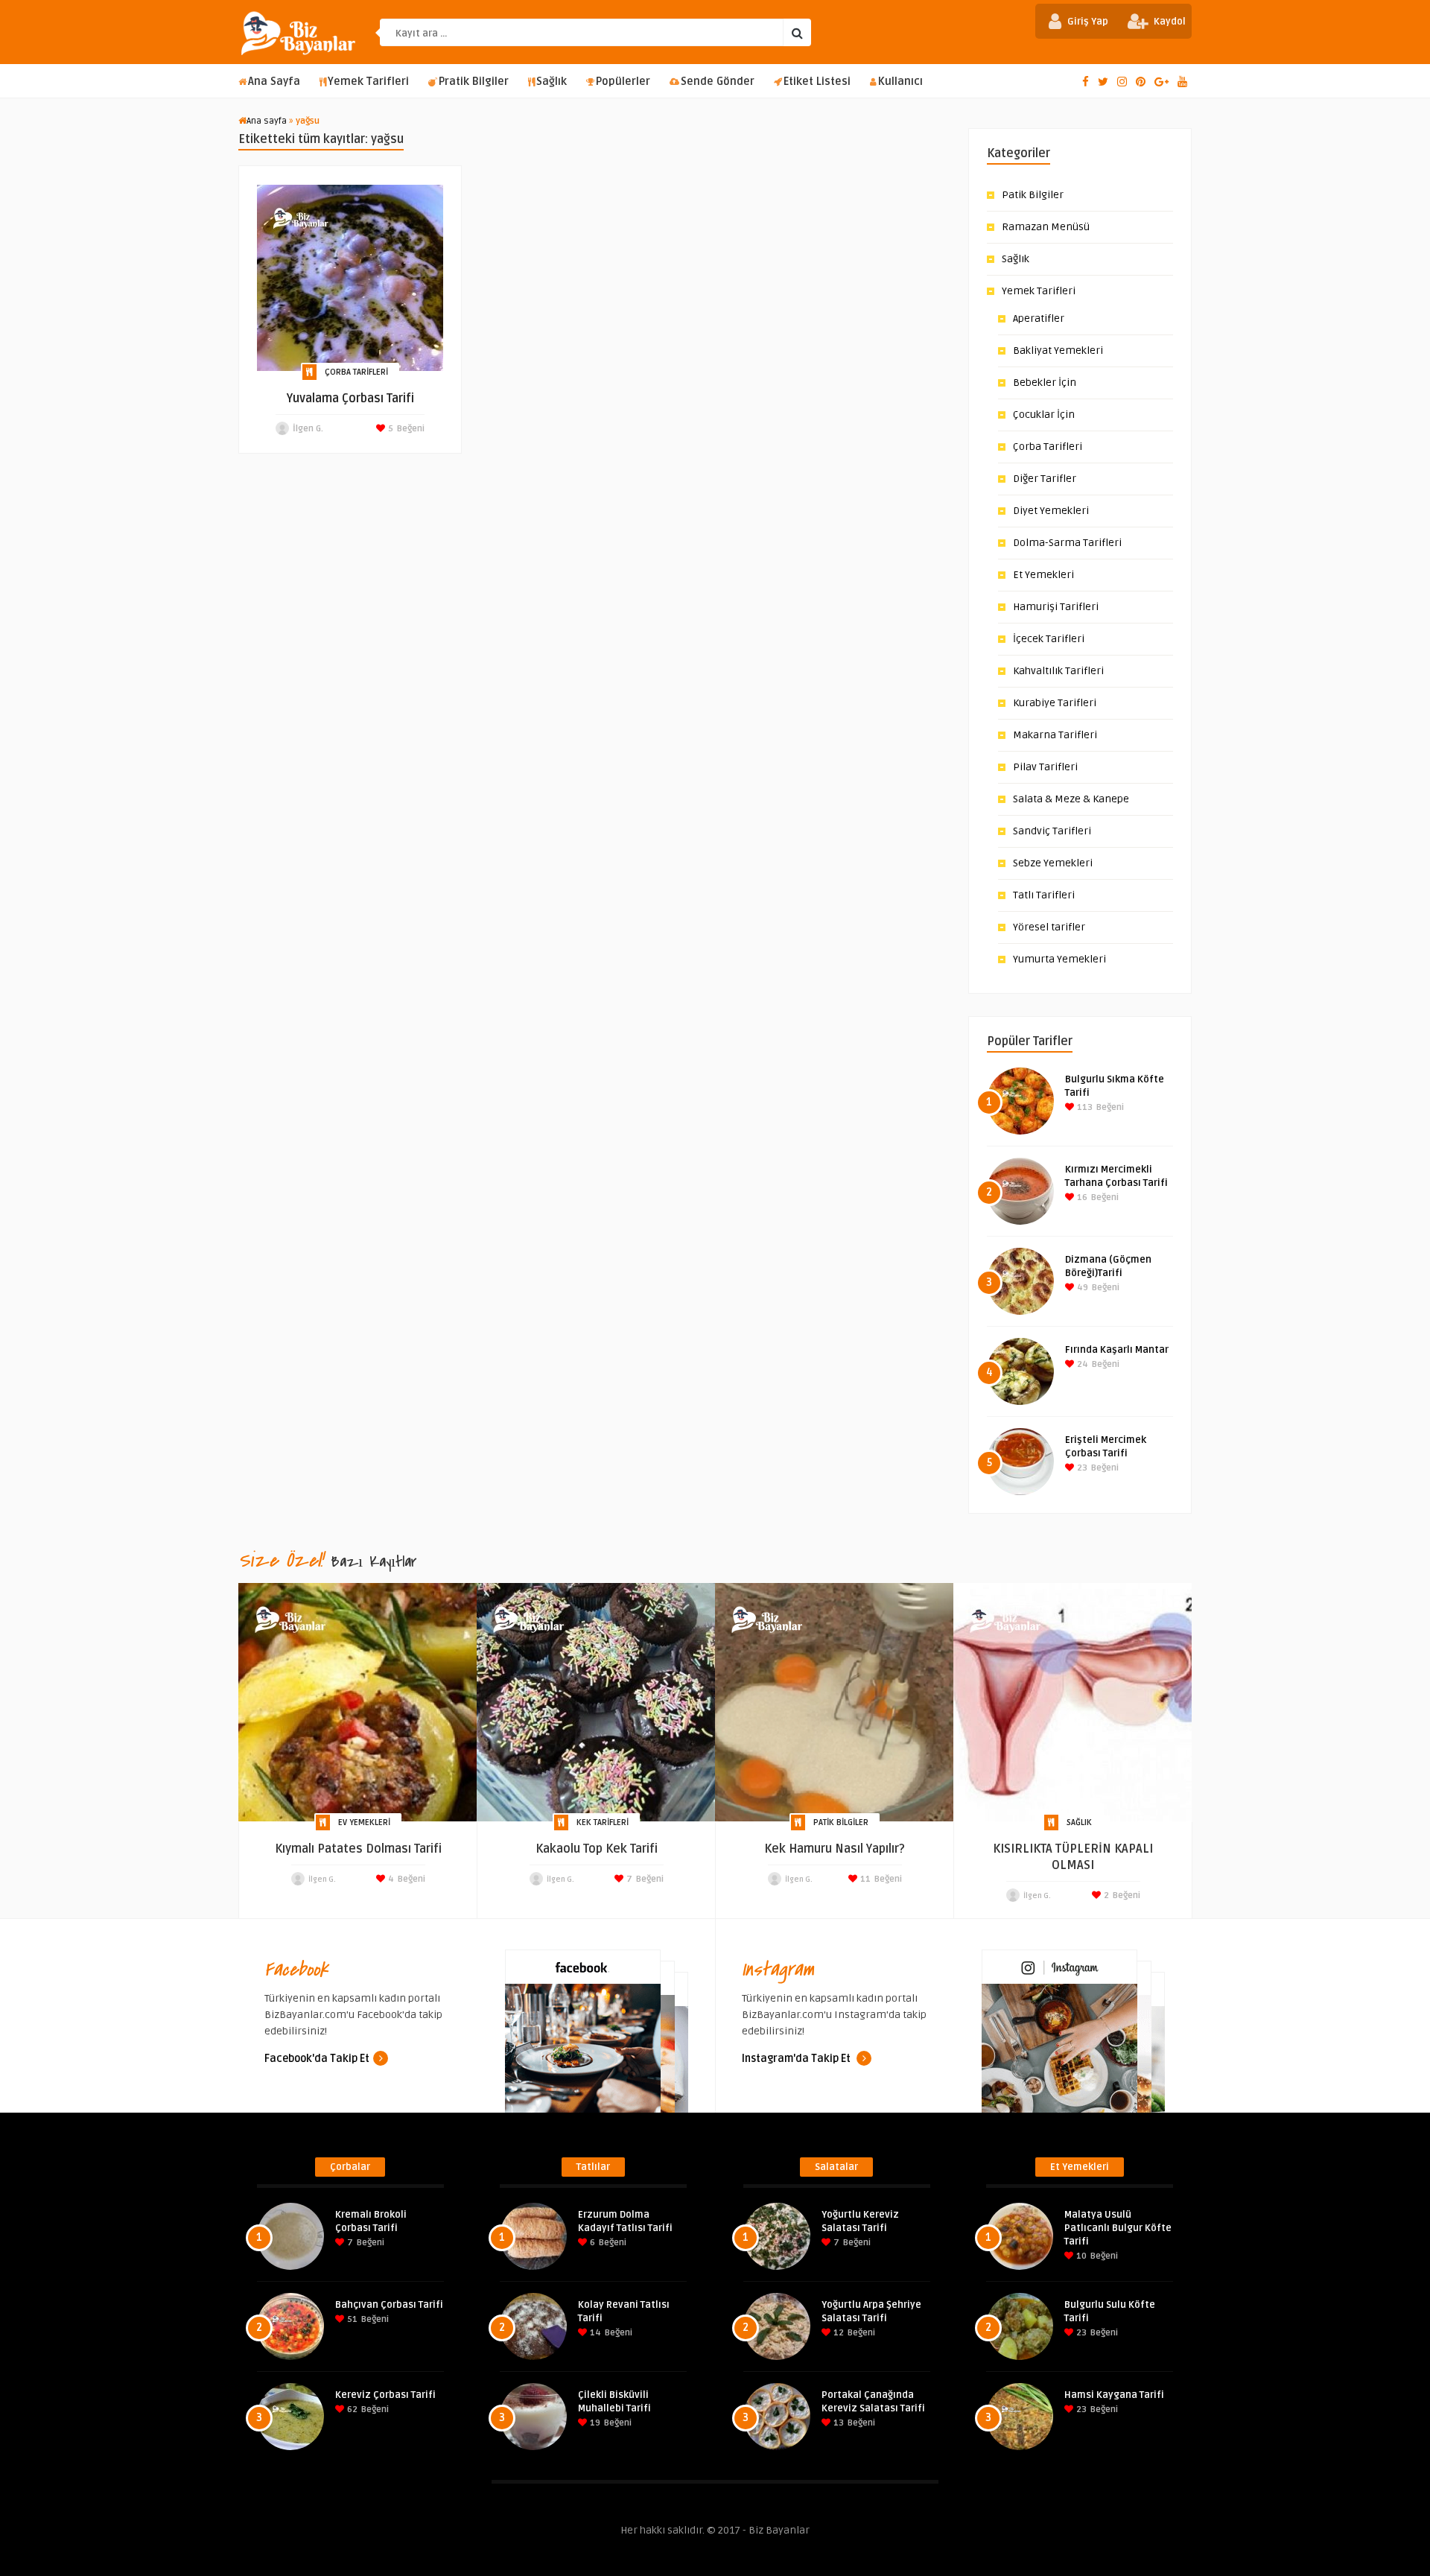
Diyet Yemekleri (1051, 511)
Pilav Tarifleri (1045, 767)
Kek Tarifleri (603, 1822)
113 (1084, 1107)
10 (1080, 2256)
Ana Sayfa (274, 82)
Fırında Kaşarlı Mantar (1117, 1350)
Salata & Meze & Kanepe (1071, 799)
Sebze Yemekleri (1053, 863)
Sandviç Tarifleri (1052, 831)
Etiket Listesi (817, 82)
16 (1081, 1197)
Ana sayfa (267, 121)
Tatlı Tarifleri (1044, 895)
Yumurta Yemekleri (1059, 959)
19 (594, 2423)
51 (351, 2319)
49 (1081, 1288)
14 (594, 2333)
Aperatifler (1039, 318)
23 (1081, 1468)
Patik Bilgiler (1033, 195)
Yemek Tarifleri (368, 82)
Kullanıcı (900, 82)
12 (838, 2333)
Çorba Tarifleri (356, 372)
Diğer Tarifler (1045, 479)
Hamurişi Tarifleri (1056, 607)
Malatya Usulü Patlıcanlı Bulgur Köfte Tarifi (1118, 2228)
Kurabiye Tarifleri (1055, 703)
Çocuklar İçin (1044, 415)
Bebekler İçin (1045, 383)
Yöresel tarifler (1049, 927)
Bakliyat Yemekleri (1058, 350)
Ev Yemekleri (364, 1822)
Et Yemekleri (1043, 575)
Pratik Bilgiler (474, 82)
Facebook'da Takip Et (317, 2059)
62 (351, 2410)
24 (1081, 1364)
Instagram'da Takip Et (797, 2059)
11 (864, 1879)
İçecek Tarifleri (1049, 639)
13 (838, 2423)
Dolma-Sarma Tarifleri (1067, 543)
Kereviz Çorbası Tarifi (385, 2395)
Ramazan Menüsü (1046, 227)
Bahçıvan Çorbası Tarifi (389, 2305)
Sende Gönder (718, 82)
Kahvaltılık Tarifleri (1058, 671)
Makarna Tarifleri (1055, 735)
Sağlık (552, 82)
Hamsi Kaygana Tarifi (1114, 2395)
